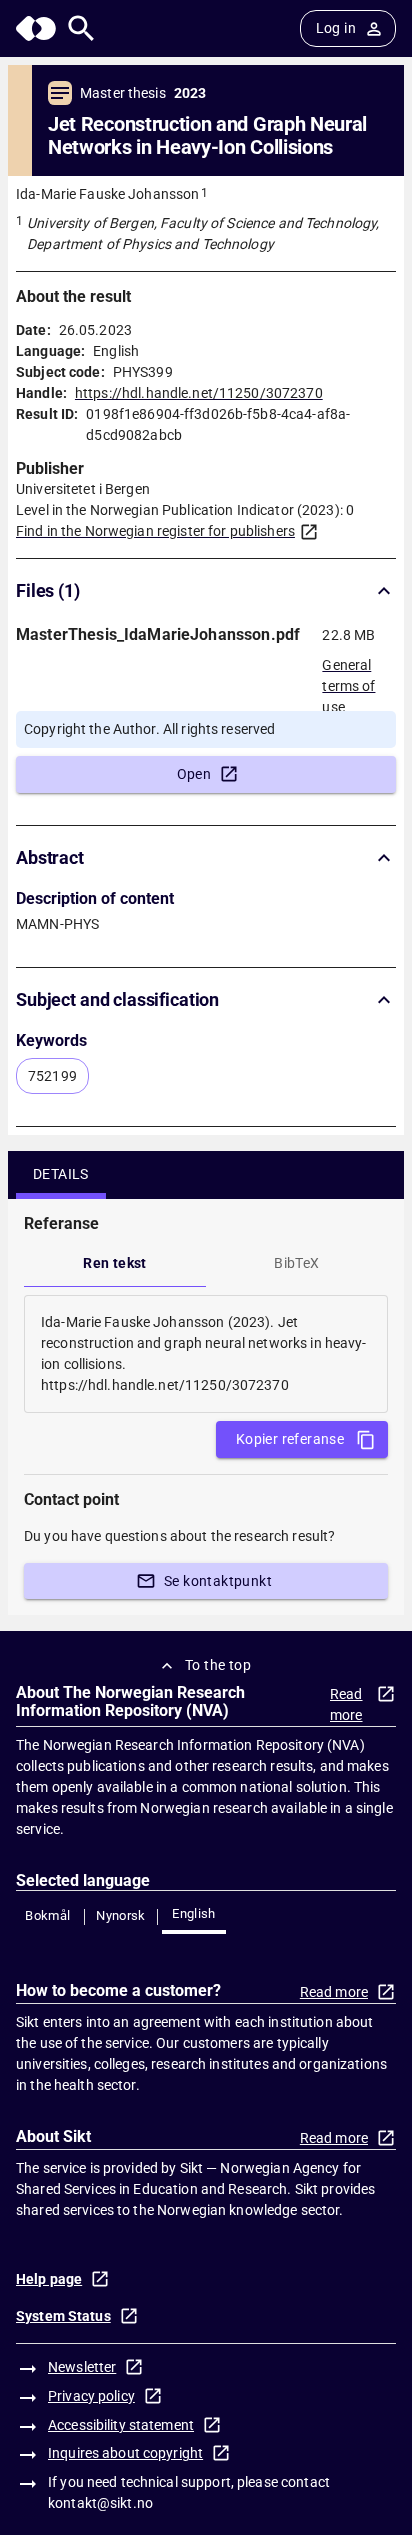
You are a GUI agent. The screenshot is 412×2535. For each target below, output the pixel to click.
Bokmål (47, 1915)
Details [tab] (61, 1174)
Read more (346, 1704)
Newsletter (82, 2367)
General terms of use (348, 680)
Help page (49, 2279)
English (194, 1913)
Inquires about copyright (125, 2453)
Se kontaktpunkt (218, 1581)
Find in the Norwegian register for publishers (155, 531)
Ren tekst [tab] (115, 1263)
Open (194, 774)
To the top (218, 1665)
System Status (63, 2316)
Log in (336, 28)
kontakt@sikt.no (100, 2503)
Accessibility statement (121, 2425)
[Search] (81, 28)
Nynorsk (121, 1915)
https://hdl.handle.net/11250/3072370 (199, 393)
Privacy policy (91, 2396)
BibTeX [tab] (296, 1263)
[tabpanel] (206, 1354)
